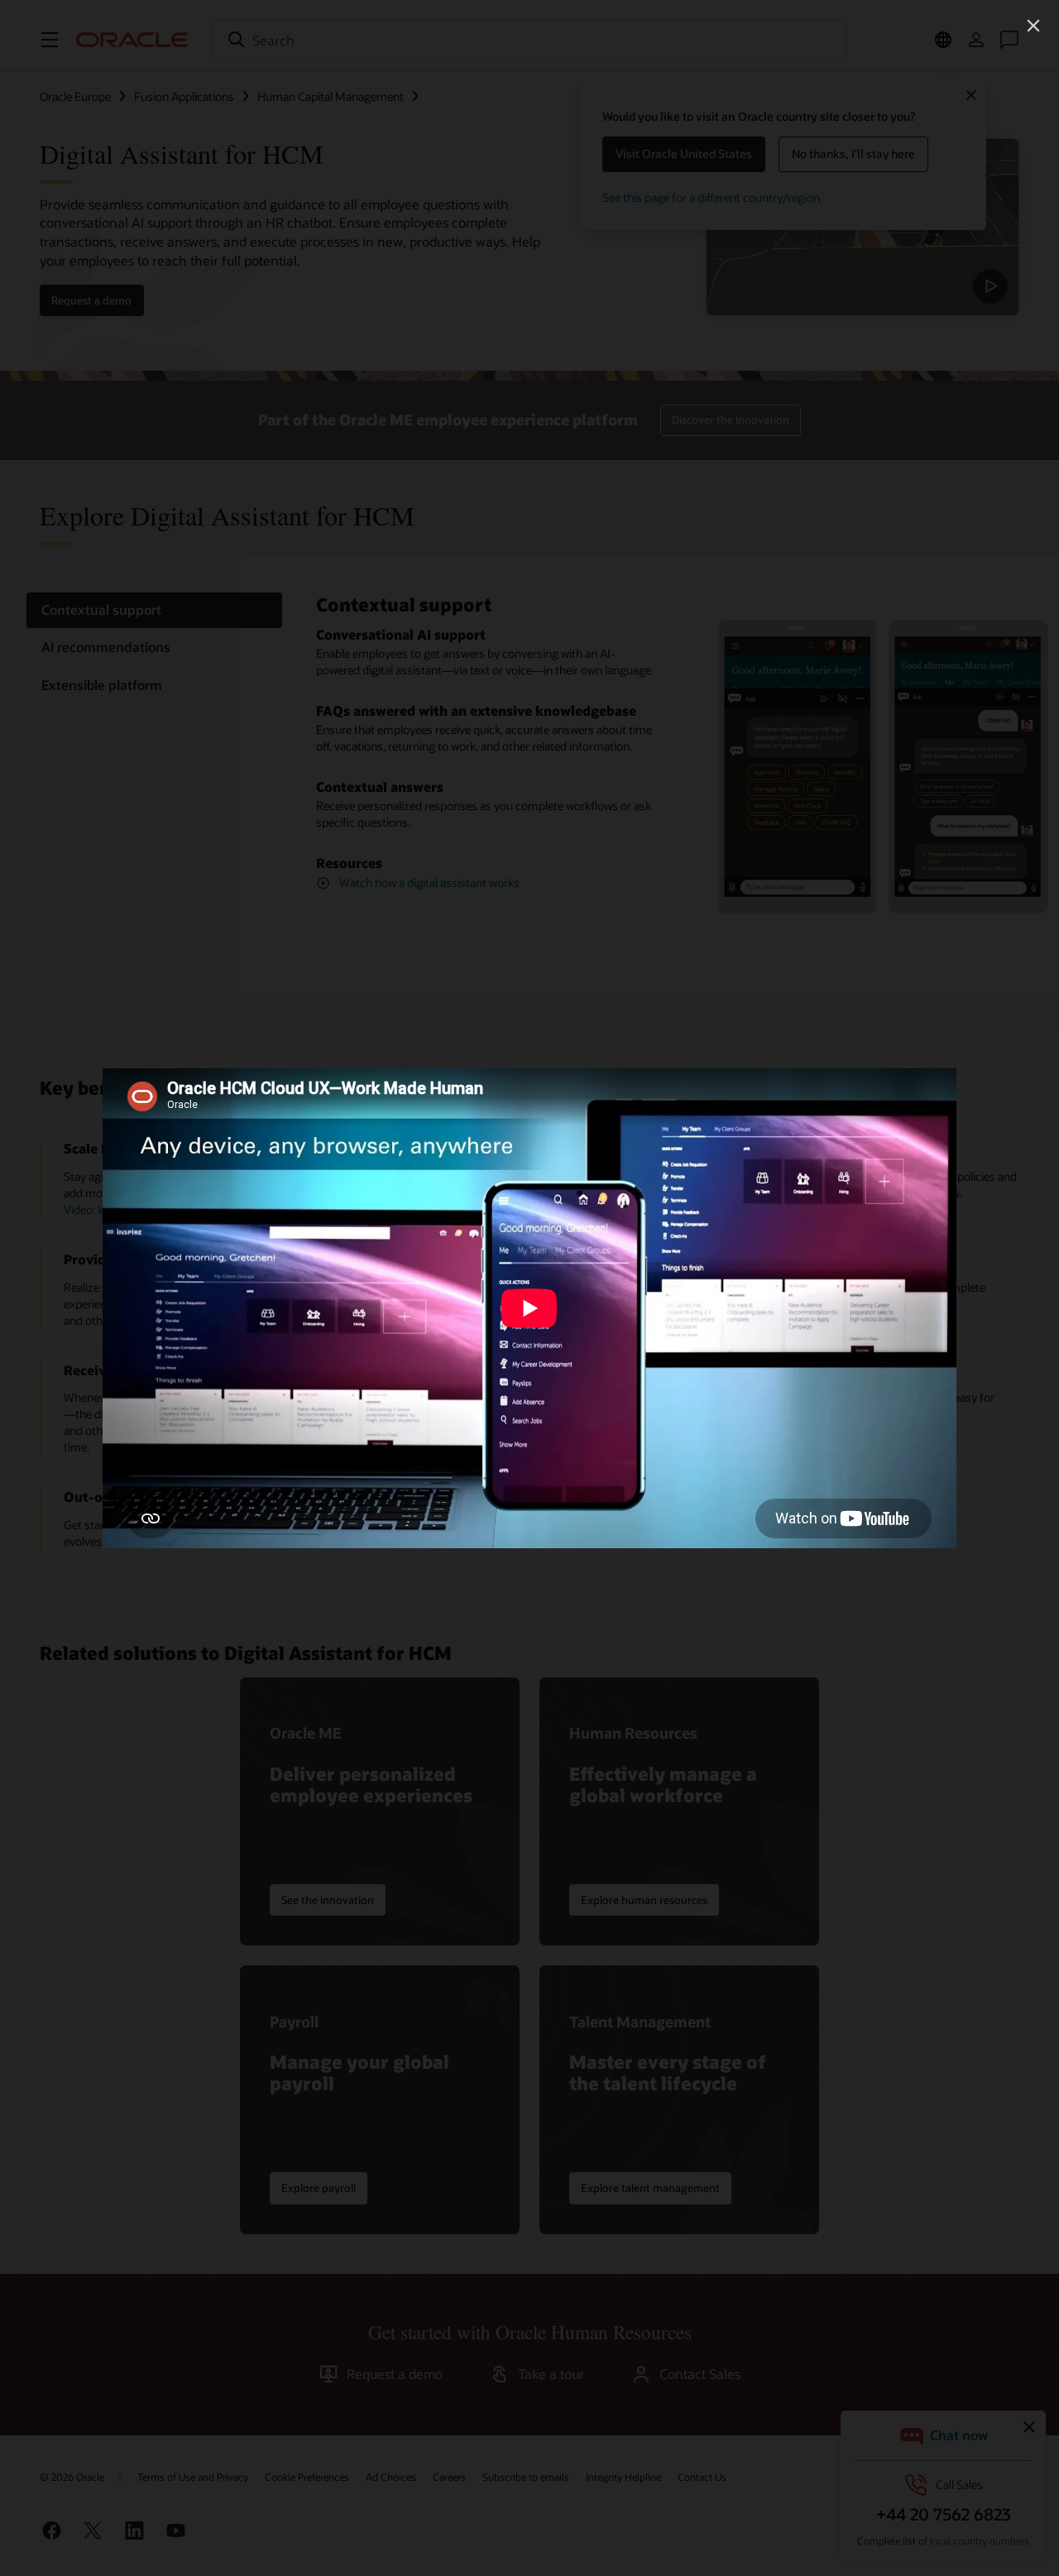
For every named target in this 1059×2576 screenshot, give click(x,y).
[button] (1033, 26)
